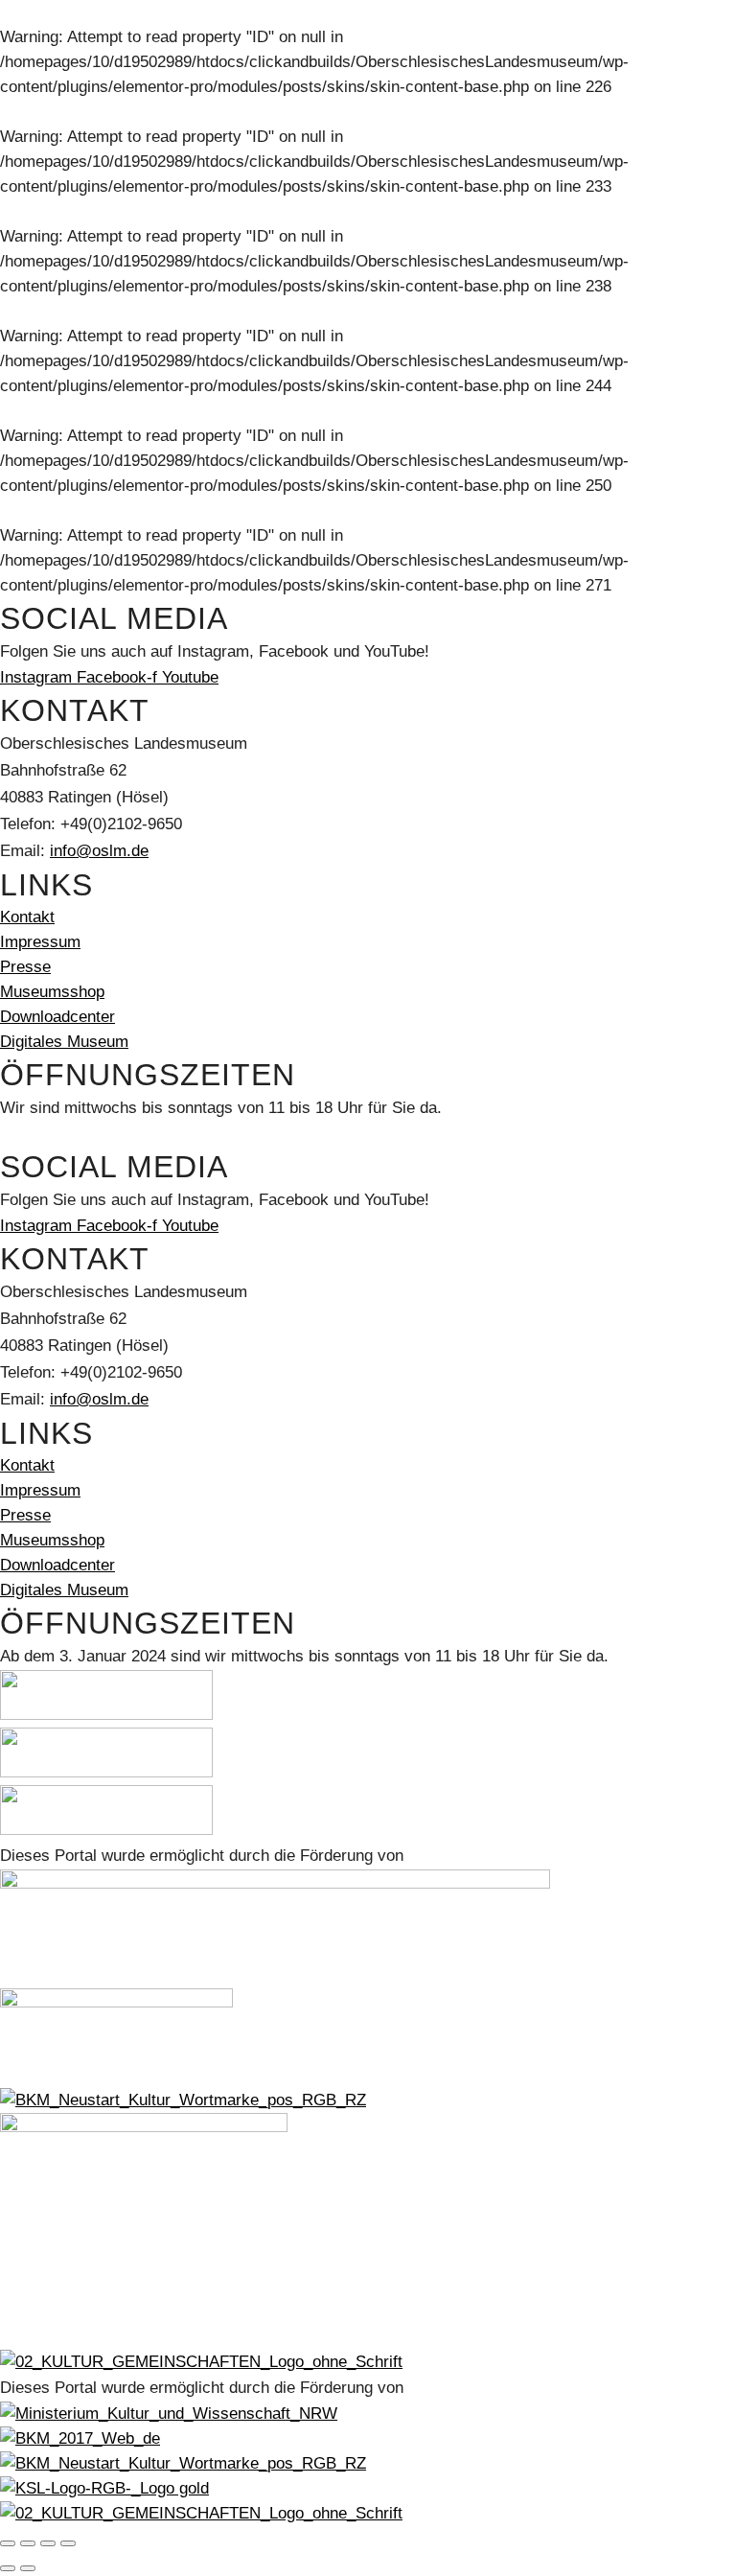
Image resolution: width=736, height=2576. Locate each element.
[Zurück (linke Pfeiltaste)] (8, 2568)
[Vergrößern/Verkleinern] (8, 2543)
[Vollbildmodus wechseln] (28, 2543)
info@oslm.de (99, 851)
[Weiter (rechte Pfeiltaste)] (28, 2568)
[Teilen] (48, 2543)
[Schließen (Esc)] (68, 2543)
